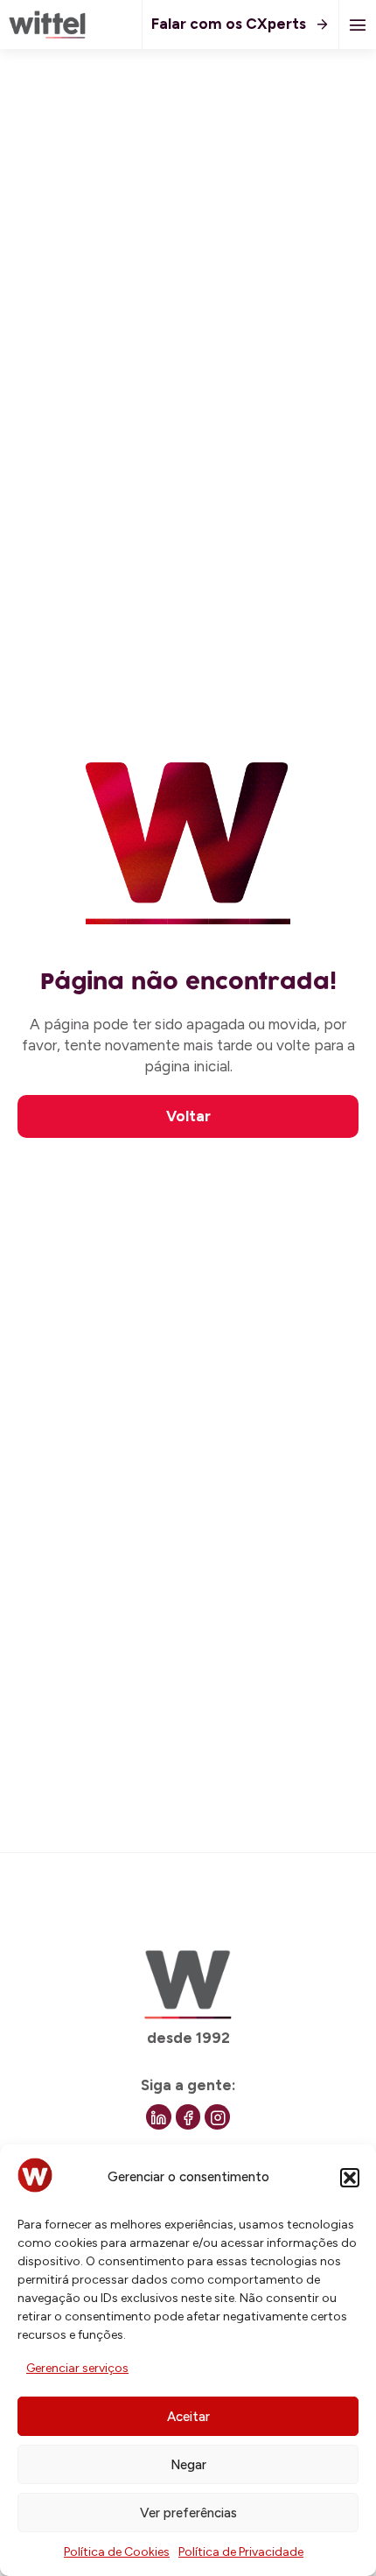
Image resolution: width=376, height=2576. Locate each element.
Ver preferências (188, 2513)
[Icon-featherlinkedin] (159, 2117)
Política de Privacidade (241, 2552)
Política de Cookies (117, 2552)
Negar (188, 2465)
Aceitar (188, 2417)
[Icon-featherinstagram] (217, 2117)
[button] (350, 2178)
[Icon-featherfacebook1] (188, 2117)
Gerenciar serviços (77, 2368)
